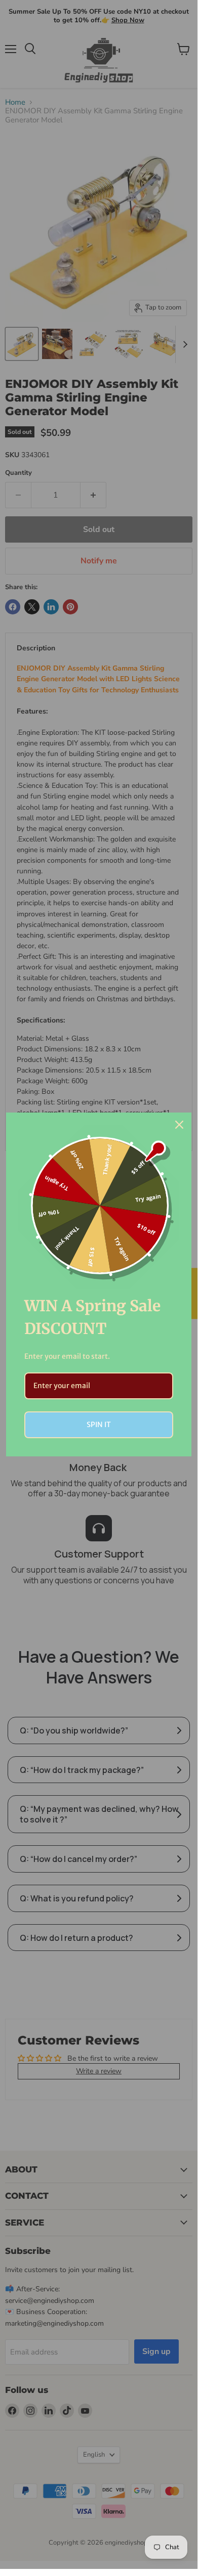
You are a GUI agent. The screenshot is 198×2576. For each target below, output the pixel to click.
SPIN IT (99, 1425)
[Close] (179, 1125)
